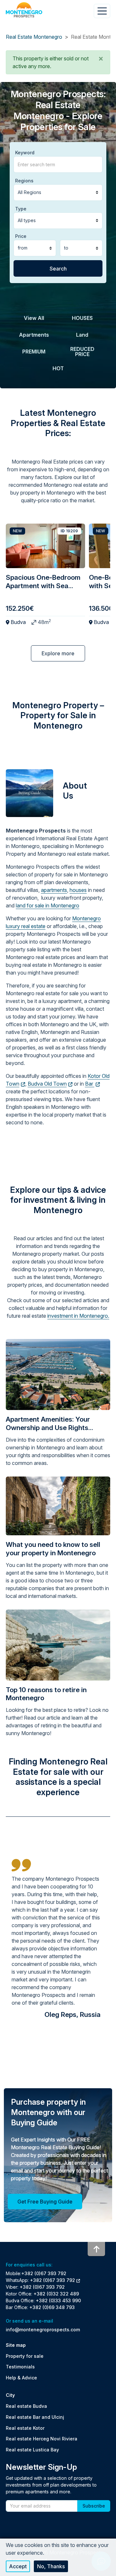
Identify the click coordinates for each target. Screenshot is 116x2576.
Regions (24, 181)
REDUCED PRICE (82, 352)
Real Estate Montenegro (34, 37)
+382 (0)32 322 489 (56, 2294)
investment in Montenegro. (78, 1316)
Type (21, 209)
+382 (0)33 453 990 (58, 2300)
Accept (18, 2566)
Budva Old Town (47, 1084)
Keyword (25, 153)
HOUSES (82, 318)
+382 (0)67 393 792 (44, 2273)
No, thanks (51, 2566)
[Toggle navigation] (102, 11)
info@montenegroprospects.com (43, 2330)
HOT (58, 368)
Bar (90, 1084)
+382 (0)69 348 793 (52, 2307)
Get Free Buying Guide (45, 2202)
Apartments (34, 335)
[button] (101, 58)
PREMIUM (34, 352)
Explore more (58, 653)
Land (82, 335)
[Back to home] (24, 10)
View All (34, 318)
